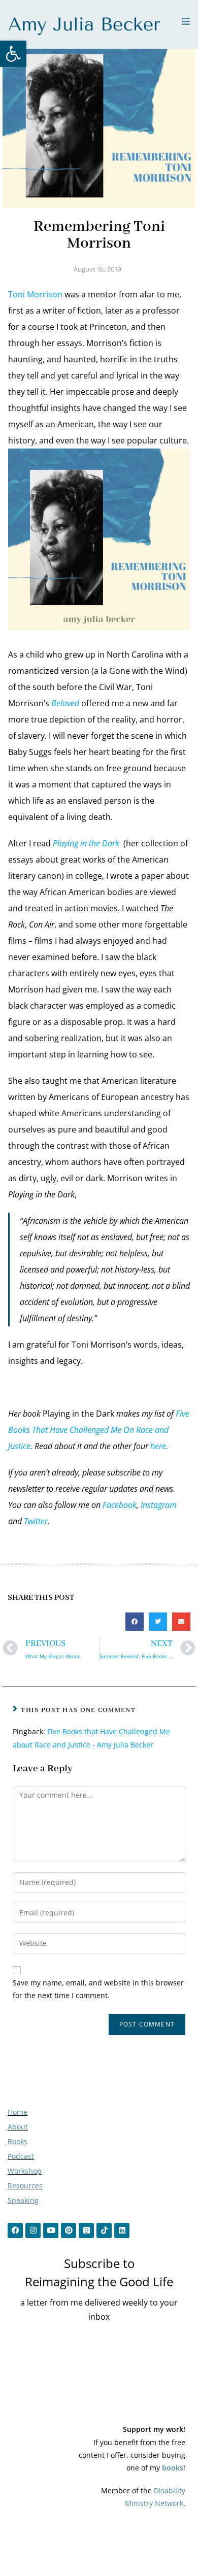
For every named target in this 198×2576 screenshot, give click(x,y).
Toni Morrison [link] (35, 294)
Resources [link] (25, 2186)
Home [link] (18, 2112)
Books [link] (18, 2141)
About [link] (18, 2127)
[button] (135, 1622)
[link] (13, 54)
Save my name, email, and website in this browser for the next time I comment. (98, 1989)
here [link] (158, 1446)
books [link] (173, 2468)
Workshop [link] (25, 2171)
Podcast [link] (21, 2156)
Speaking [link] (23, 2200)
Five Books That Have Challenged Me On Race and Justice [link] (99, 1430)
